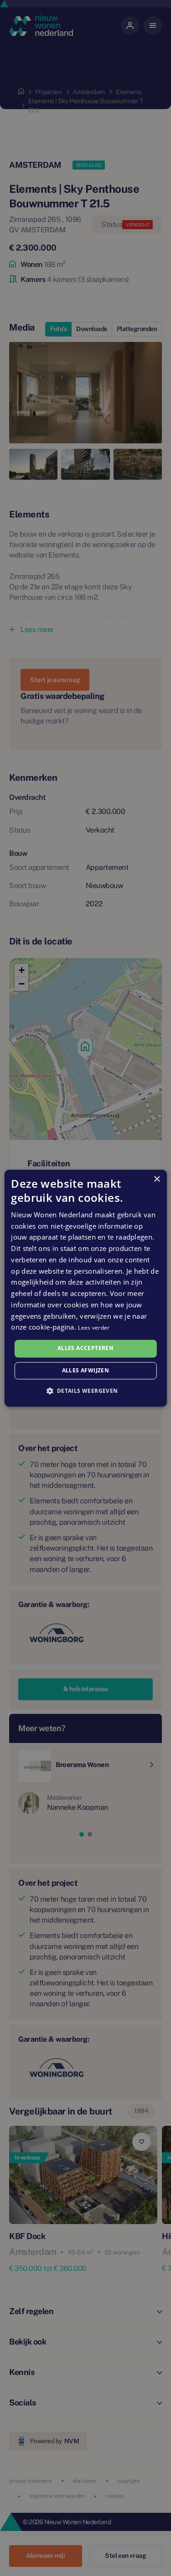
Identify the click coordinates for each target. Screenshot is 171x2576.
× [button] (157, 1179)
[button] (85, 1391)
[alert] (85, 1288)
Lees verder (94, 1328)
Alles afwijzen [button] (86, 1370)
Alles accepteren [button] (85, 1348)
